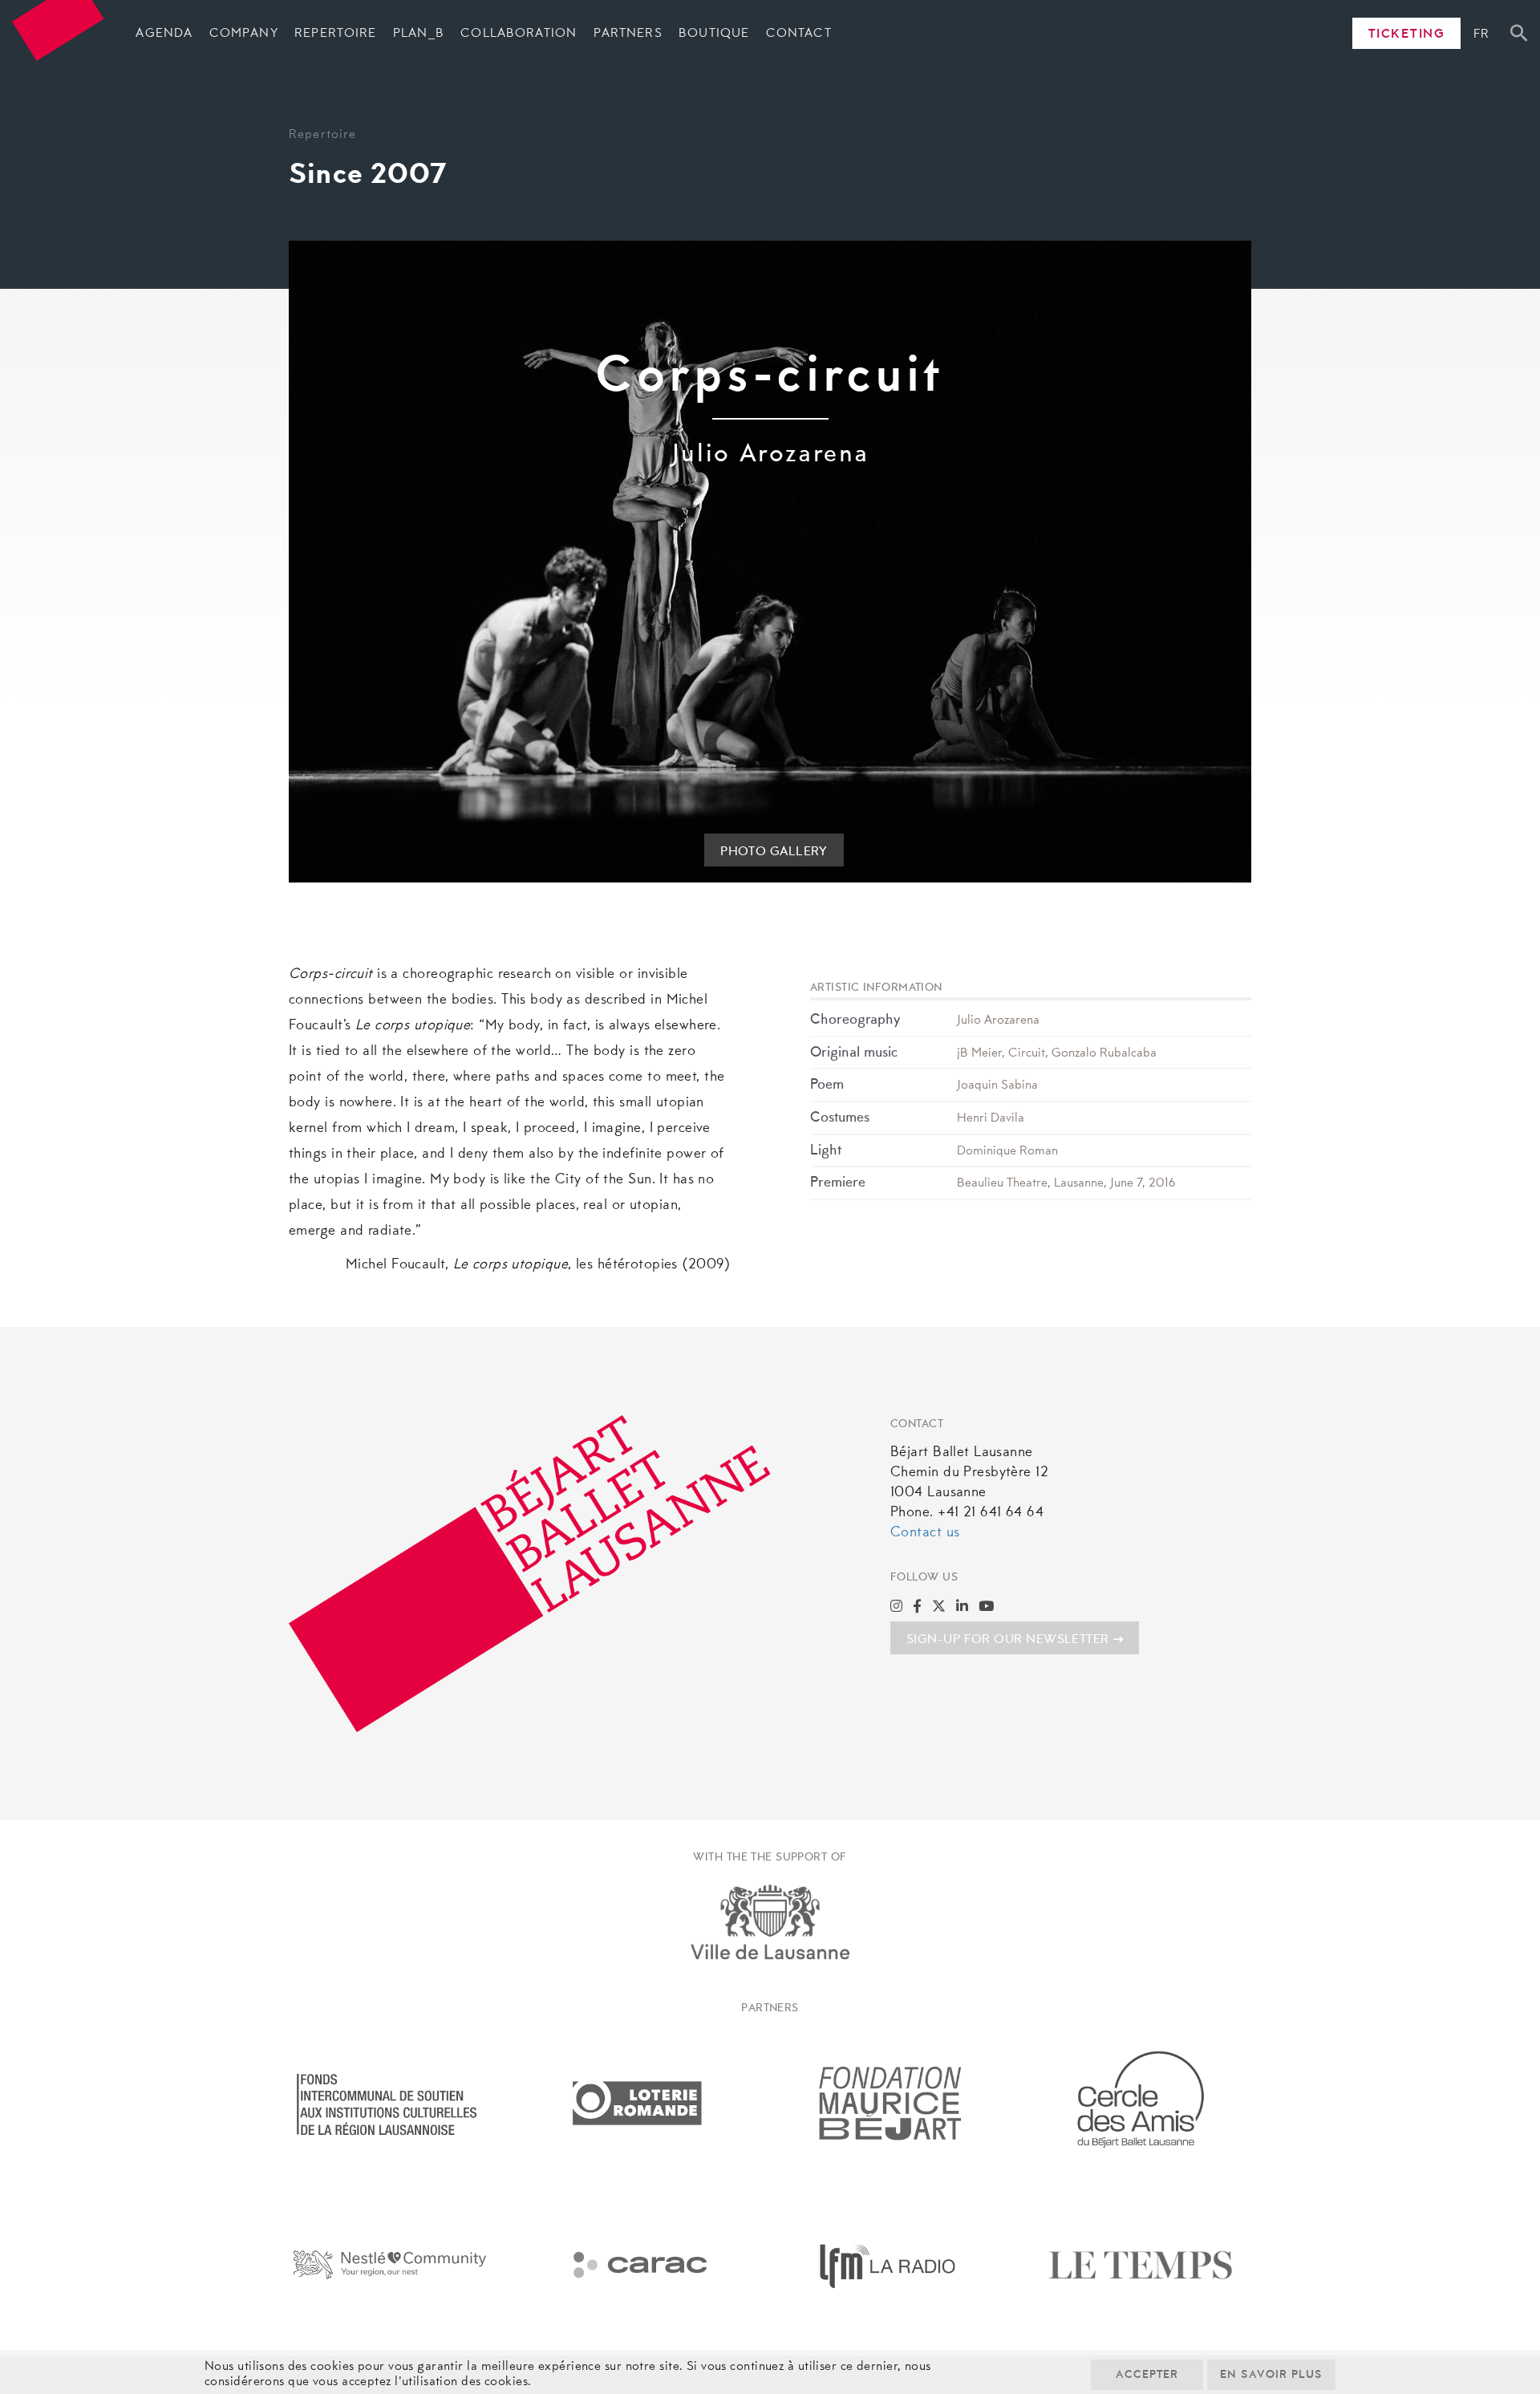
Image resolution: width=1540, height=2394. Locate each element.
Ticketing (1407, 34)
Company (244, 34)
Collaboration (519, 34)
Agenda (164, 34)
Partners (628, 34)
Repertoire (335, 34)
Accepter (1147, 2376)
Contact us (925, 1533)
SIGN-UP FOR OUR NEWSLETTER (1008, 1640)
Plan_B (419, 34)
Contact (799, 34)
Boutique (714, 34)
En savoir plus (1271, 2376)
